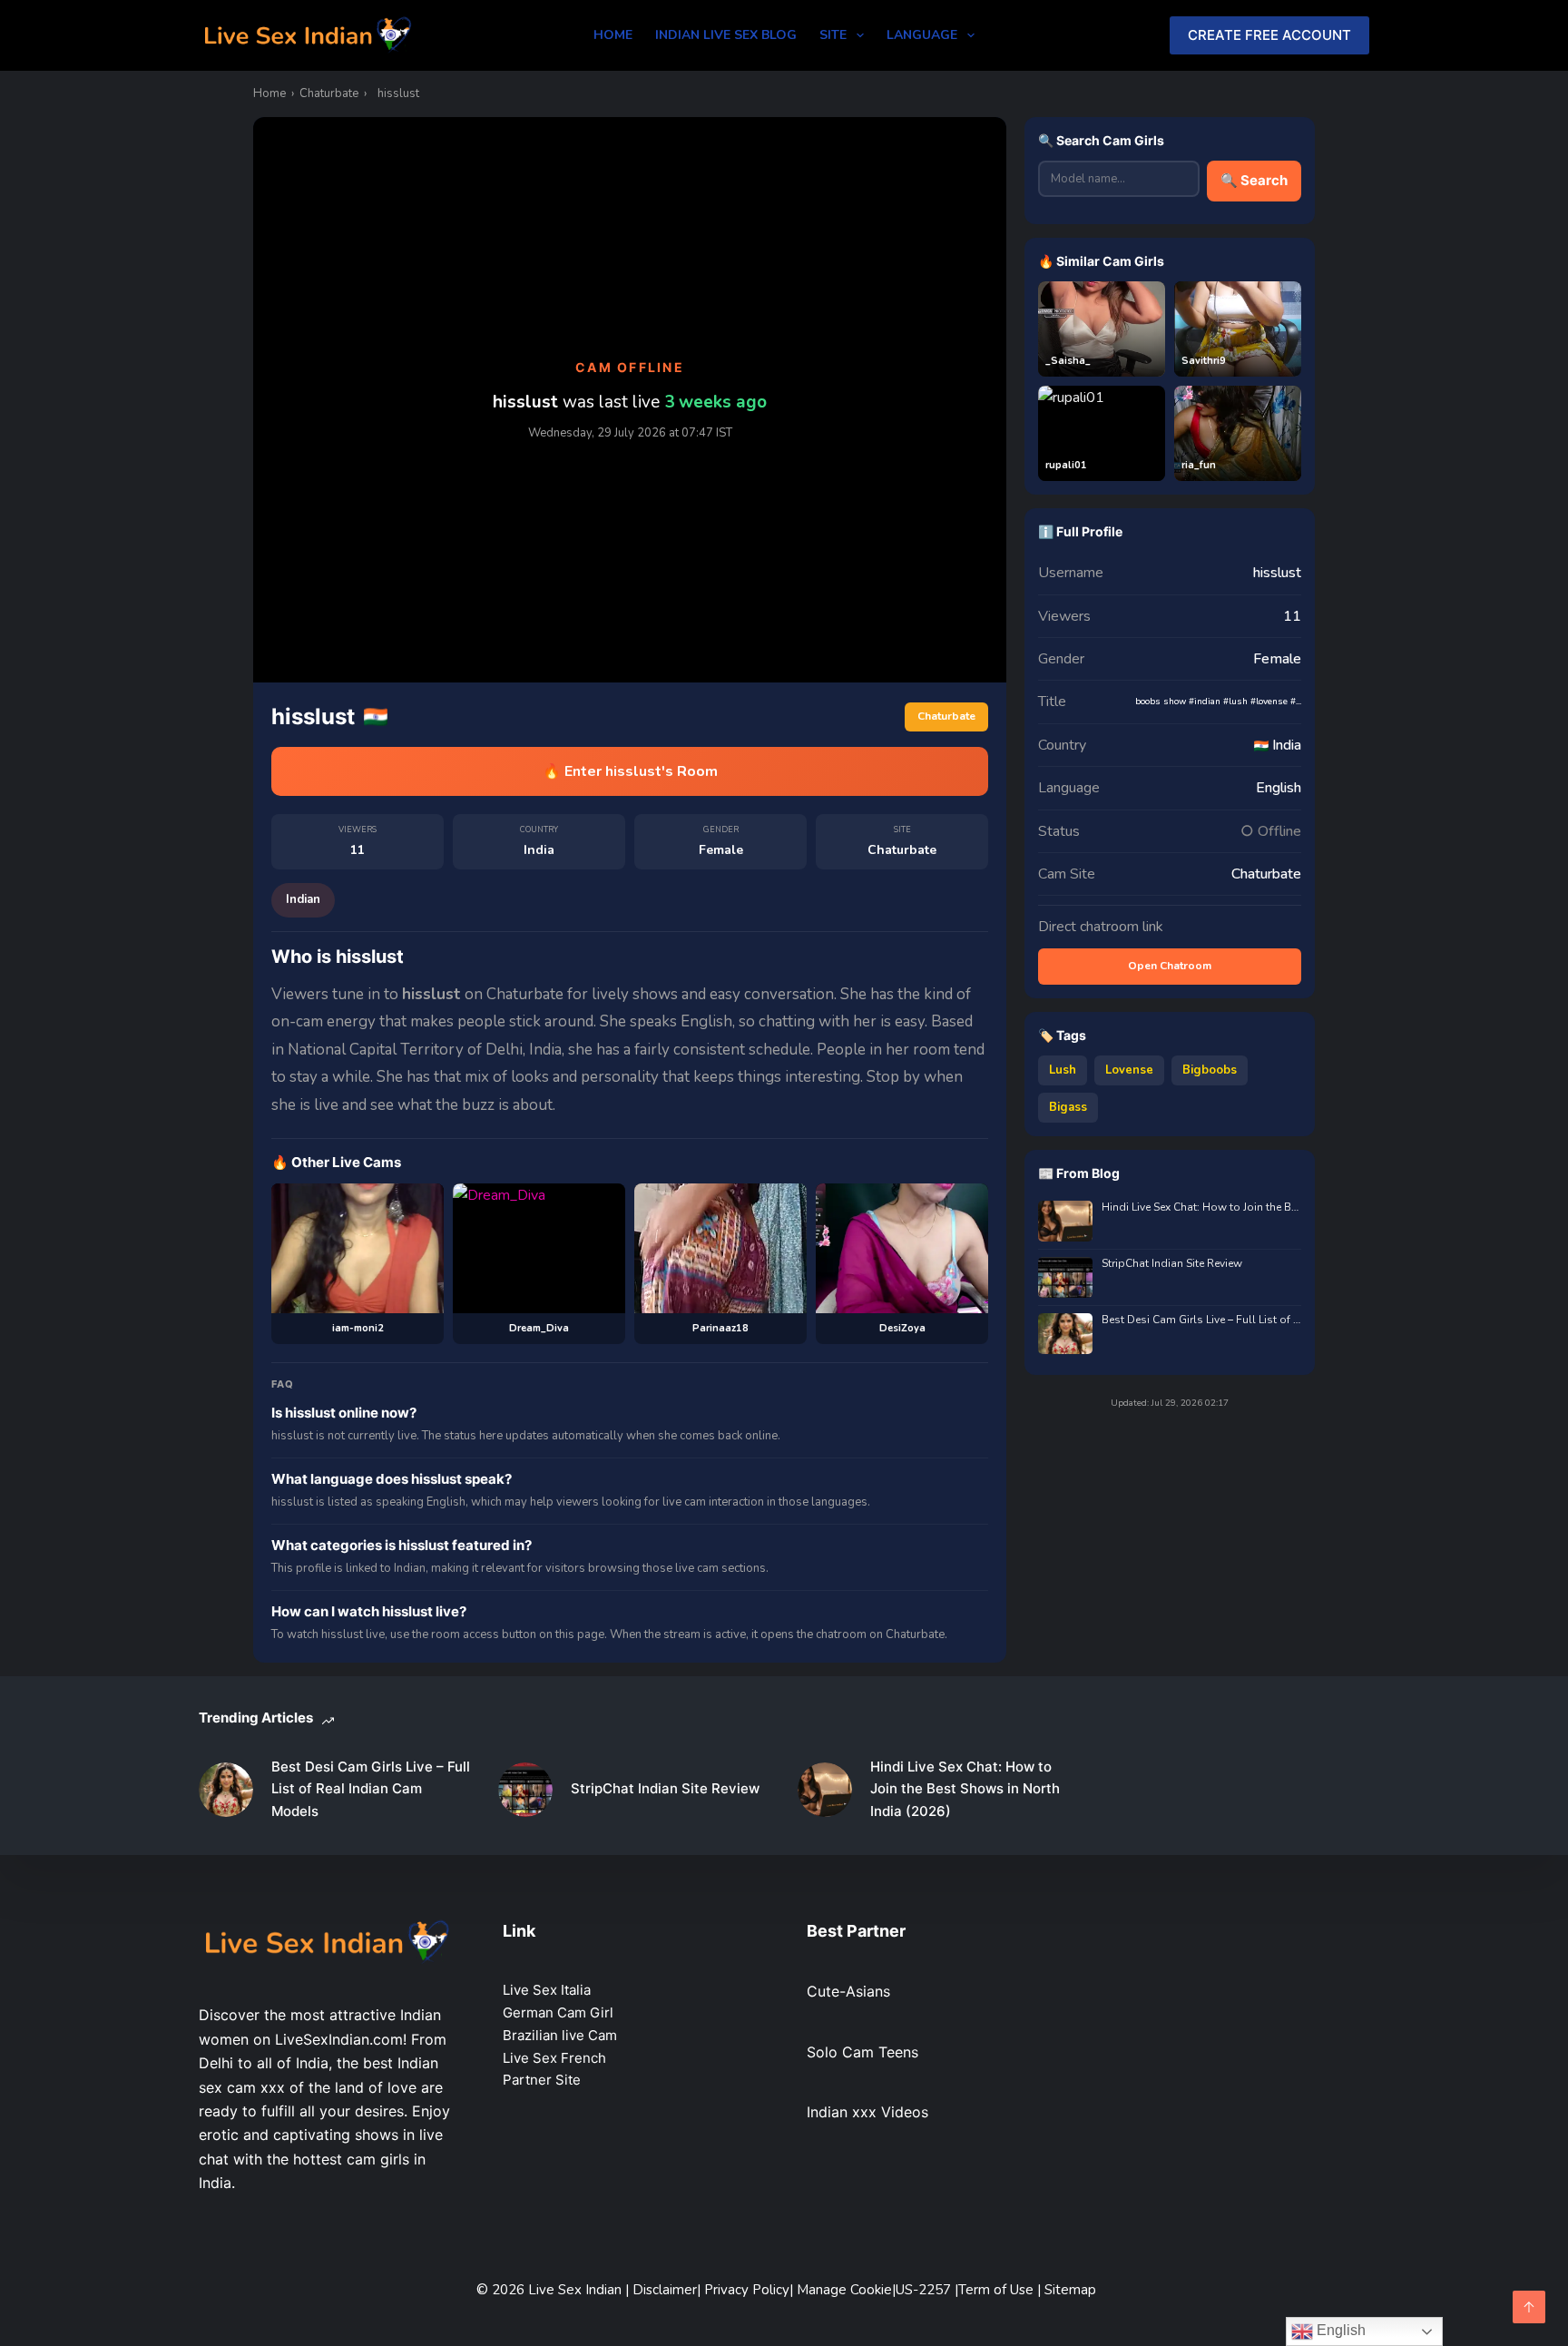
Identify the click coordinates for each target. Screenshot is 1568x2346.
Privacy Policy (747, 2290)
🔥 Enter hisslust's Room (630, 771)
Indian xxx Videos (867, 2112)
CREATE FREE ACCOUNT (1269, 35)
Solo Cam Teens (862, 2052)
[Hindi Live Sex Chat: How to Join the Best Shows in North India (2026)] (825, 1790)
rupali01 (1066, 465)
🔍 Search (1254, 180)
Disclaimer (665, 2290)
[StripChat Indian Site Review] (525, 1790)
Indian (303, 899)
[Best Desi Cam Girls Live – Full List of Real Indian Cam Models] (226, 1790)
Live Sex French (554, 2058)
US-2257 (925, 2290)
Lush (1063, 1070)
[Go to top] (1529, 2307)
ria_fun (1199, 465)
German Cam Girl (558, 2012)
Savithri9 (1204, 361)
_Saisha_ (1068, 361)
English (1339, 2330)
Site (833, 35)
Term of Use (998, 2290)
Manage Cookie (844, 2290)
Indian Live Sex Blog (726, 35)
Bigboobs (1210, 1070)
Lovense (1129, 1070)
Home (613, 35)
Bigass (1068, 1107)
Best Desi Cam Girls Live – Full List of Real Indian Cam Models (1201, 1320)
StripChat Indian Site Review (1172, 1264)
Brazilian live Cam (560, 2035)
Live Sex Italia (547, 1990)
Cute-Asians (848, 1991)
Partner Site (542, 2080)
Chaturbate (329, 93)
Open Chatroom (1170, 966)
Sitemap (1070, 2290)
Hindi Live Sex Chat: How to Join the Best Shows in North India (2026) (1201, 1207)
